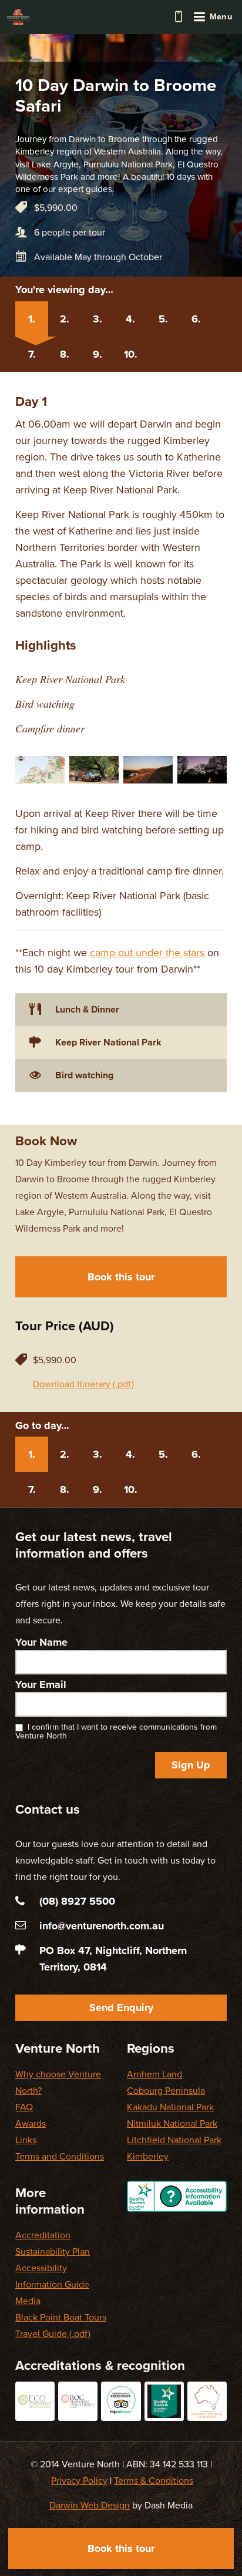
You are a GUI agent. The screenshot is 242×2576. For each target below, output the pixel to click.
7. (32, 354)
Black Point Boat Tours (61, 2318)
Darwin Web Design (90, 2506)
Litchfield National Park (174, 2140)
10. (131, 354)
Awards (31, 2124)
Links (26, 2140)
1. (32, 319)
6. (196, 319)
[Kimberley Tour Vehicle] (94, 770)
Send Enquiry (121, 2007)
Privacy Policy (79, 2481)
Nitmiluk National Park (172, 2124)
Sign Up (191, 1765)
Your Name (41, 1642)
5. (163, 319)
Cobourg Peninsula (166, 2091)
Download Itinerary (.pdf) (83, 1384)
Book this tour (121, 1277)
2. (65, 319)
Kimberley (148, 2157)
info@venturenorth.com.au (102, 1926)
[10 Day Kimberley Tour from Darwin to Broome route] (40, 770)
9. (98, 354)
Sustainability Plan (53, 2252)
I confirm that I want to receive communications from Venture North (116, 1731)
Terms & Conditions (154, 2481)
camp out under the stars (147, 953)
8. (65, 354)
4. (130, 319)
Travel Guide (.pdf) (53, 2334)
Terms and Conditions (60, 2157)
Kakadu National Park (170, 2107)
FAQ (24, 2107)
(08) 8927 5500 (179, 16)
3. (98, 319)
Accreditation (43, 2235)
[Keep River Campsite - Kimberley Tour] (202, 770)
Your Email (41, 1684)
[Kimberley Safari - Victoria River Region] (148, 770)
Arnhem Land (154, 2074)
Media (28, 2301)
